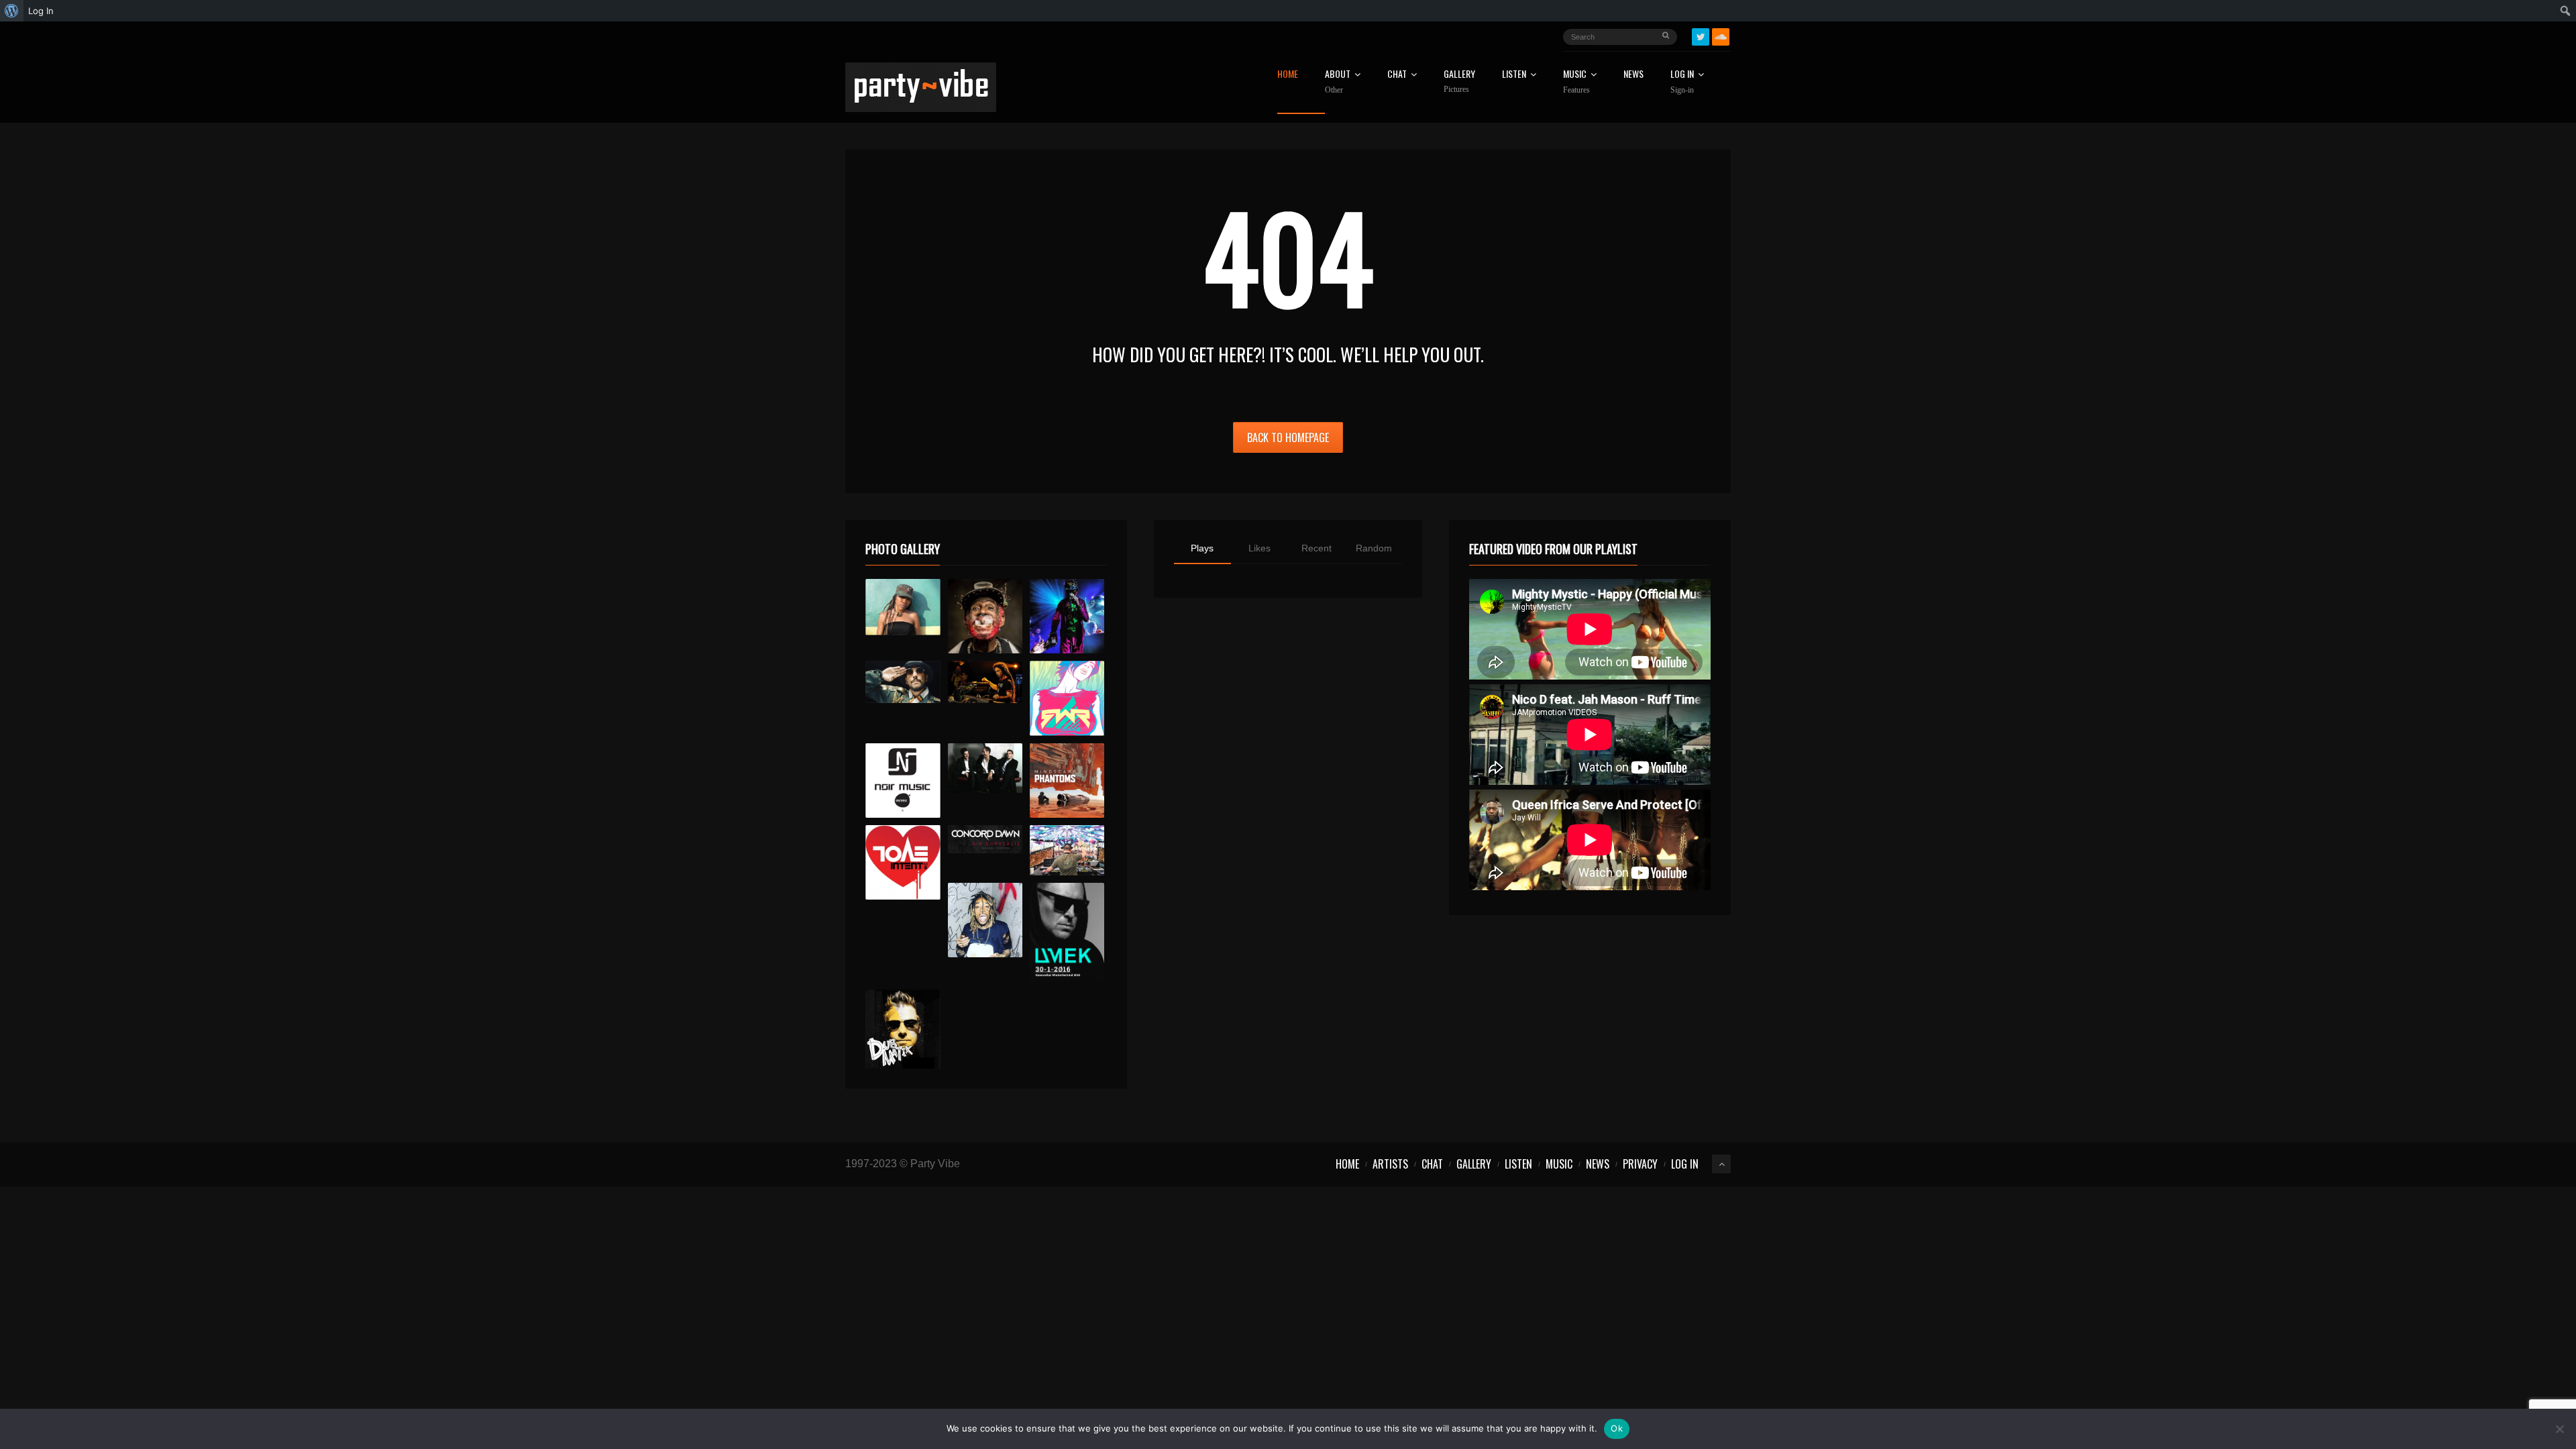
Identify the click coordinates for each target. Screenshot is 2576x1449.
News (1633, 75)
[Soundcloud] (1721, 37)
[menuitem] (12, 11)
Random (1374, 548)
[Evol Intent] (903, 862)
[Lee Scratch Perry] (985, 616)
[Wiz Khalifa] (985, 920)
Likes (1259, 548)
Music (1559, 1164)
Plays (1202, 548)
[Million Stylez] (903, 682)
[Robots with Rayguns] (1067, 698)
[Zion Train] (985, 682)
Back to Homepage (1288, 437)
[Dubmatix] (903, 1029)
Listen (1514, 75)
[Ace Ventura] (1067, 850)
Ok (1617, 1428)
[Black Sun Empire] (1067, 781)
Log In (1682, 82)
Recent (1317, 548)
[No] (2559, 1429)
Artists (1390, 1164)
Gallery (1459, 82)
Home (1288, 75)
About (1338, 82)
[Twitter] (1701, 37)
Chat (1397, 75)
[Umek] (1067, 932)
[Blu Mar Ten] (985, 768)
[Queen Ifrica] (903, 607)
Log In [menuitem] (41, 11)
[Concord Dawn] (985, 839)
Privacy (1640, 1164)
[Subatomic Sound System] (1067, 616)
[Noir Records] (903, 781)
